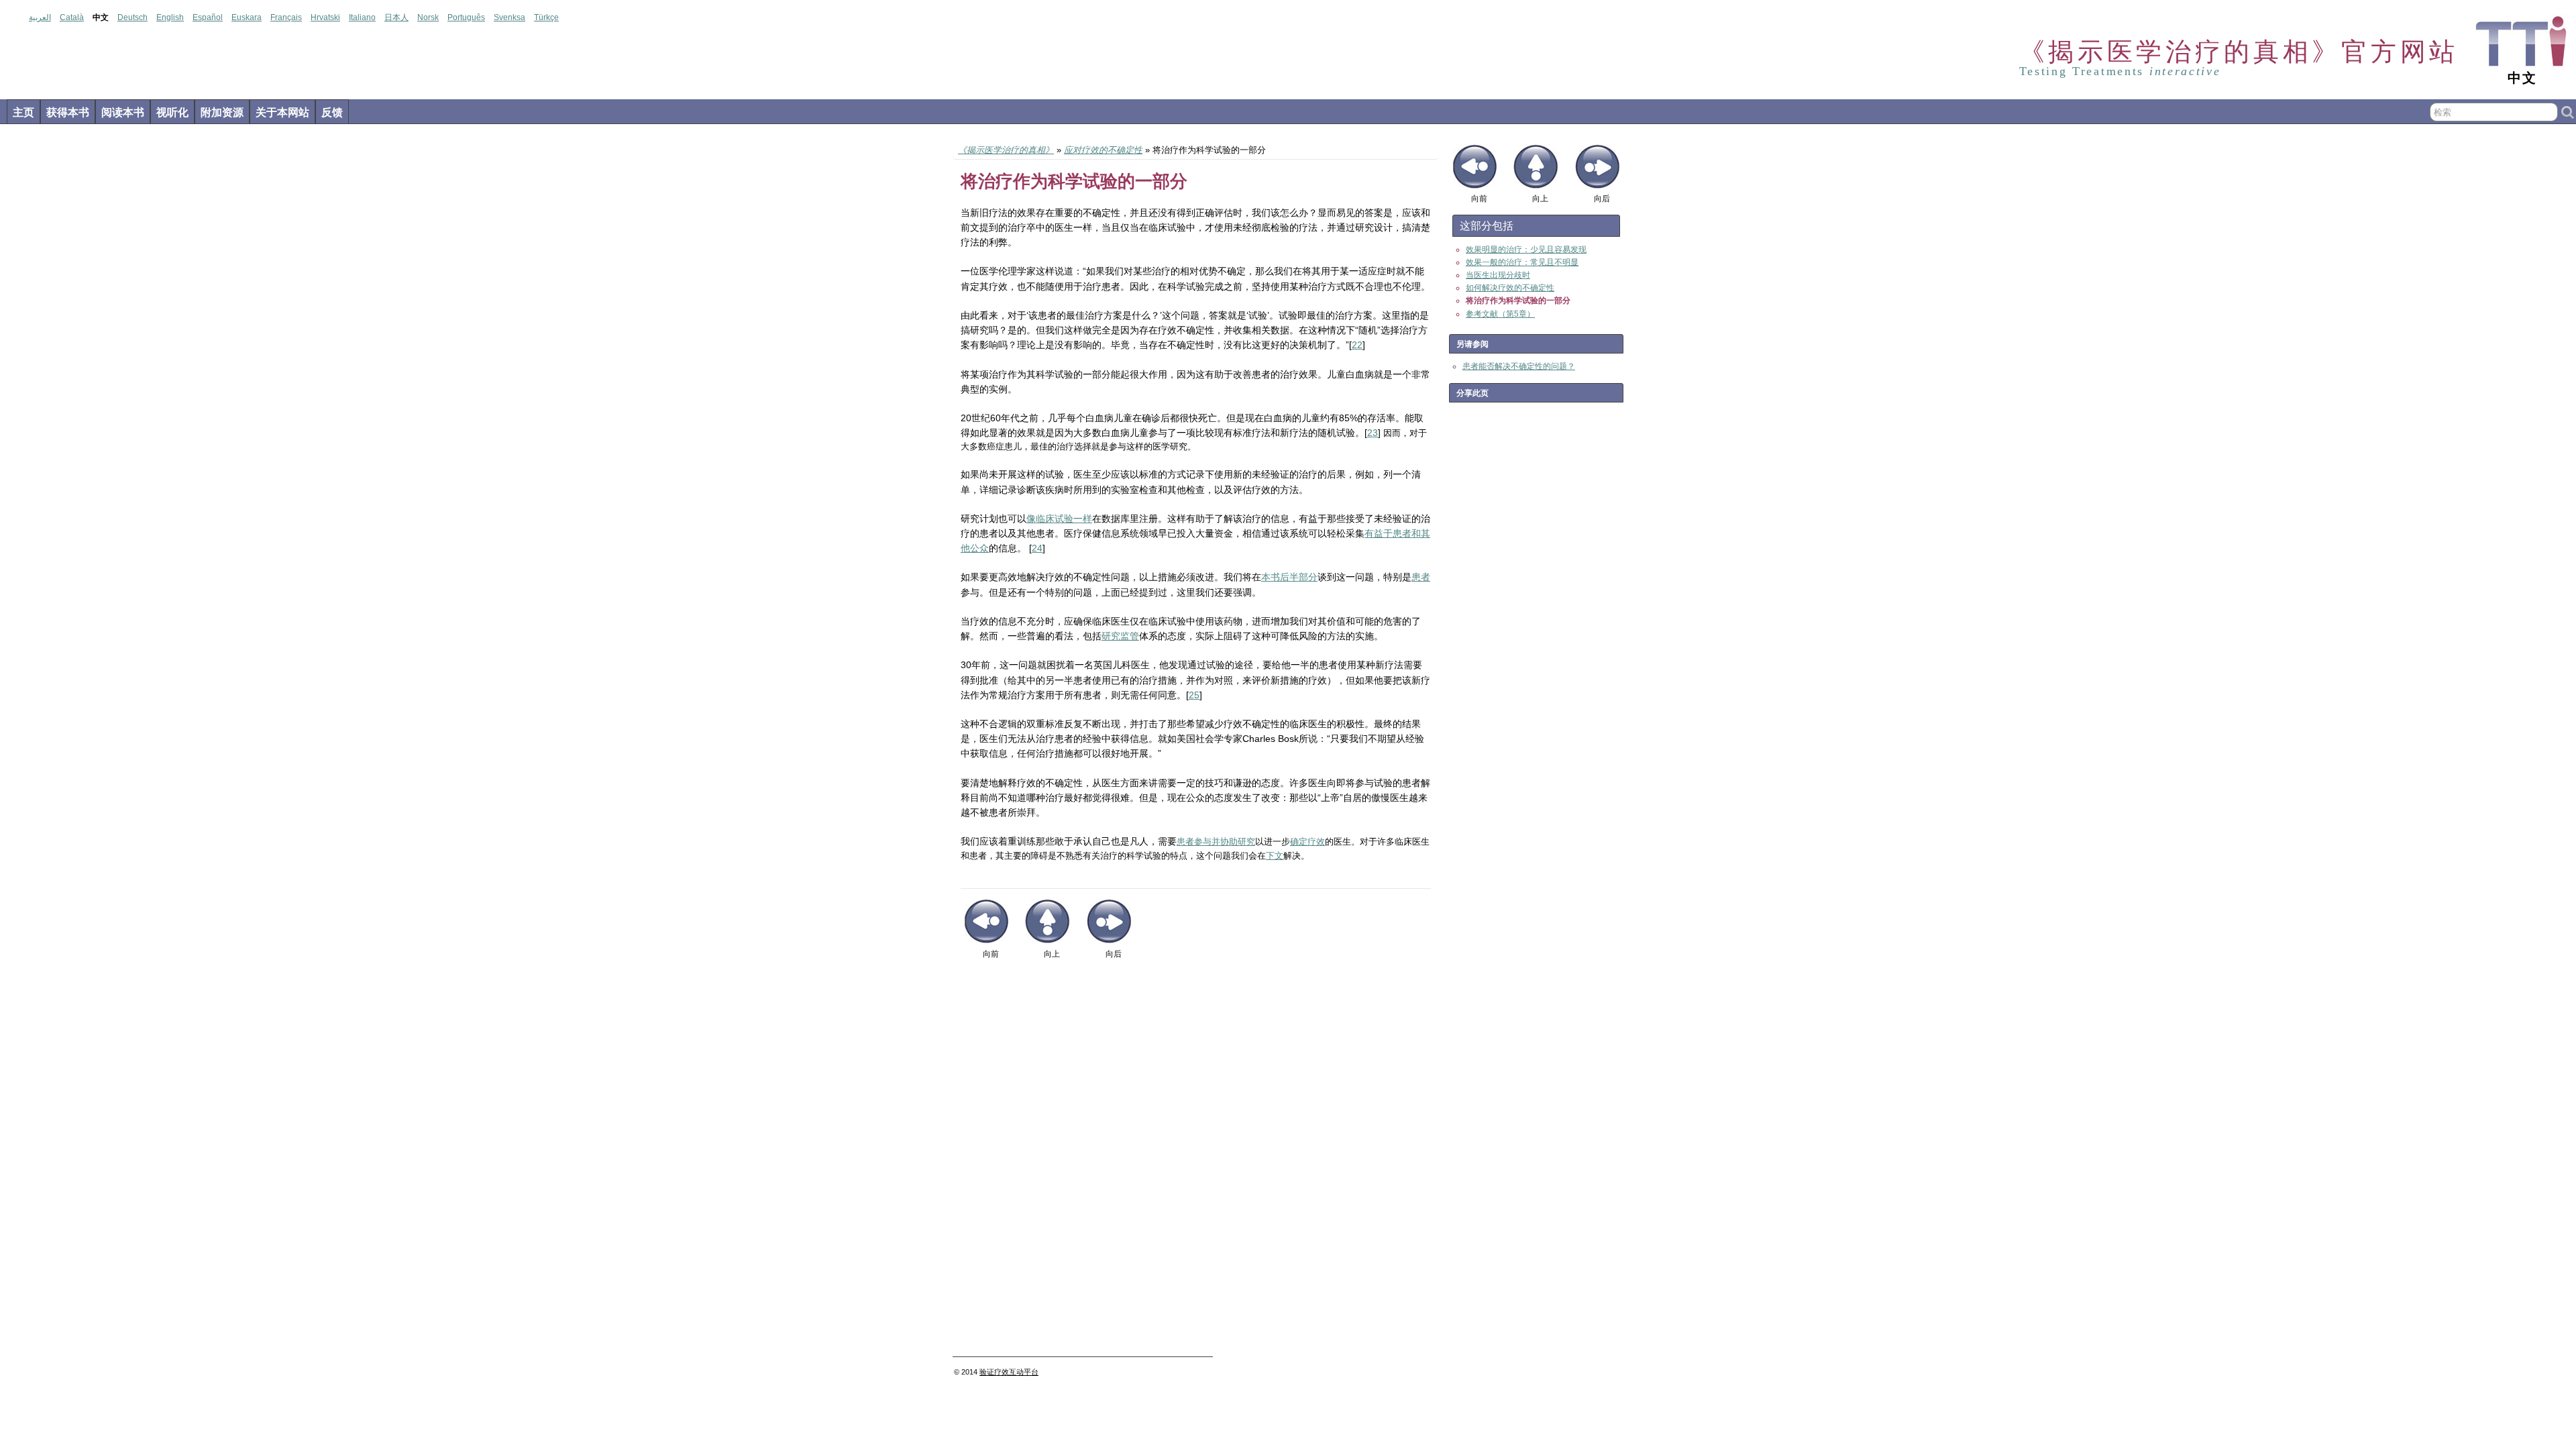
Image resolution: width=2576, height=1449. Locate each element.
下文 (1275, 856)
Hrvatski (325, 17)
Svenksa (509, 17)
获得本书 (68, 112)
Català (72, 17)
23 (1373, 433)
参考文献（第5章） (1500, 314)
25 (1194, 695)
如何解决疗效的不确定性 (1510, 288)
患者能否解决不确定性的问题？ (1519, 366)
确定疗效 (1307, 842)
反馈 (332, 112)
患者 (1421, 577)
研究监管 (1120, 636)
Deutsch (132, 17)
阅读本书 (123, 112)
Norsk (428, 17)
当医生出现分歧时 (1498, 275)
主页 (23, 112)
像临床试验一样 (1059, 519)
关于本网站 (282, 112)
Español (208, 17)
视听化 (172, 112)
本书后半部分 (1289, 577)
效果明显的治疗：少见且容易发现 (1526, 250)
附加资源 (222, 112)
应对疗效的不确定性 (1103, 150)
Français (286, 17)
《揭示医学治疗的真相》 (1006, 150)
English (170, 17)
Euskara (247, 17)
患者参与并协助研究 (1216, 842)
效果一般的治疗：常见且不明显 (1522, 262)
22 (1357, 345)
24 (1037, 548)
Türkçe (546, 17)
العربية (40, 17)
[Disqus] (1196, 1163)
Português (466, 17)
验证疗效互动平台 (1009, 1372)
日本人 (396, 17)
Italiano (362, 17)
